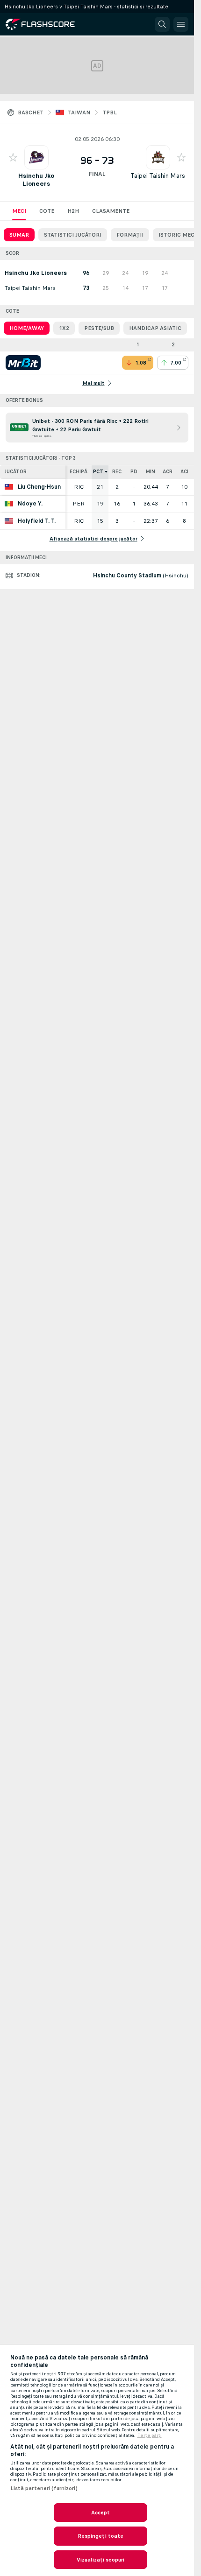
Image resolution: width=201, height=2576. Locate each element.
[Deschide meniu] (181, 24)
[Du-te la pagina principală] (47, 24)
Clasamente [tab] (111, 211)
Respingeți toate (101, 2536)
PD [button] (134, 472)
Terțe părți (150, 2436)
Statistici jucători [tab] (73, 235)
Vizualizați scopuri (100, 2560)
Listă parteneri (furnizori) (44, 2488)
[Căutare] (162, 24)
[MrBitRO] (23, 363)
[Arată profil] (36, 157)
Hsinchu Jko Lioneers (36, 180)
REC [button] (117, 472)
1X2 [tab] (64, 328)
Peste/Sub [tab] (99, 328)
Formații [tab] (130, 235)
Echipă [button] (79, 472)
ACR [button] (168, 472)
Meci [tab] (19, 211)
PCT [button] (98, 472)
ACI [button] (184, 472)
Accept (101, 2513)
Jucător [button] (16, 472)
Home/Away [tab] (27, 328)
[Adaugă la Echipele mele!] (13, 157)
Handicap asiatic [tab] (155, 328)
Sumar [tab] (19, 235)
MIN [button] (151, 472)
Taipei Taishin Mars (158, 176)
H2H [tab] (73, 211)
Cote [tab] (47, 211)
